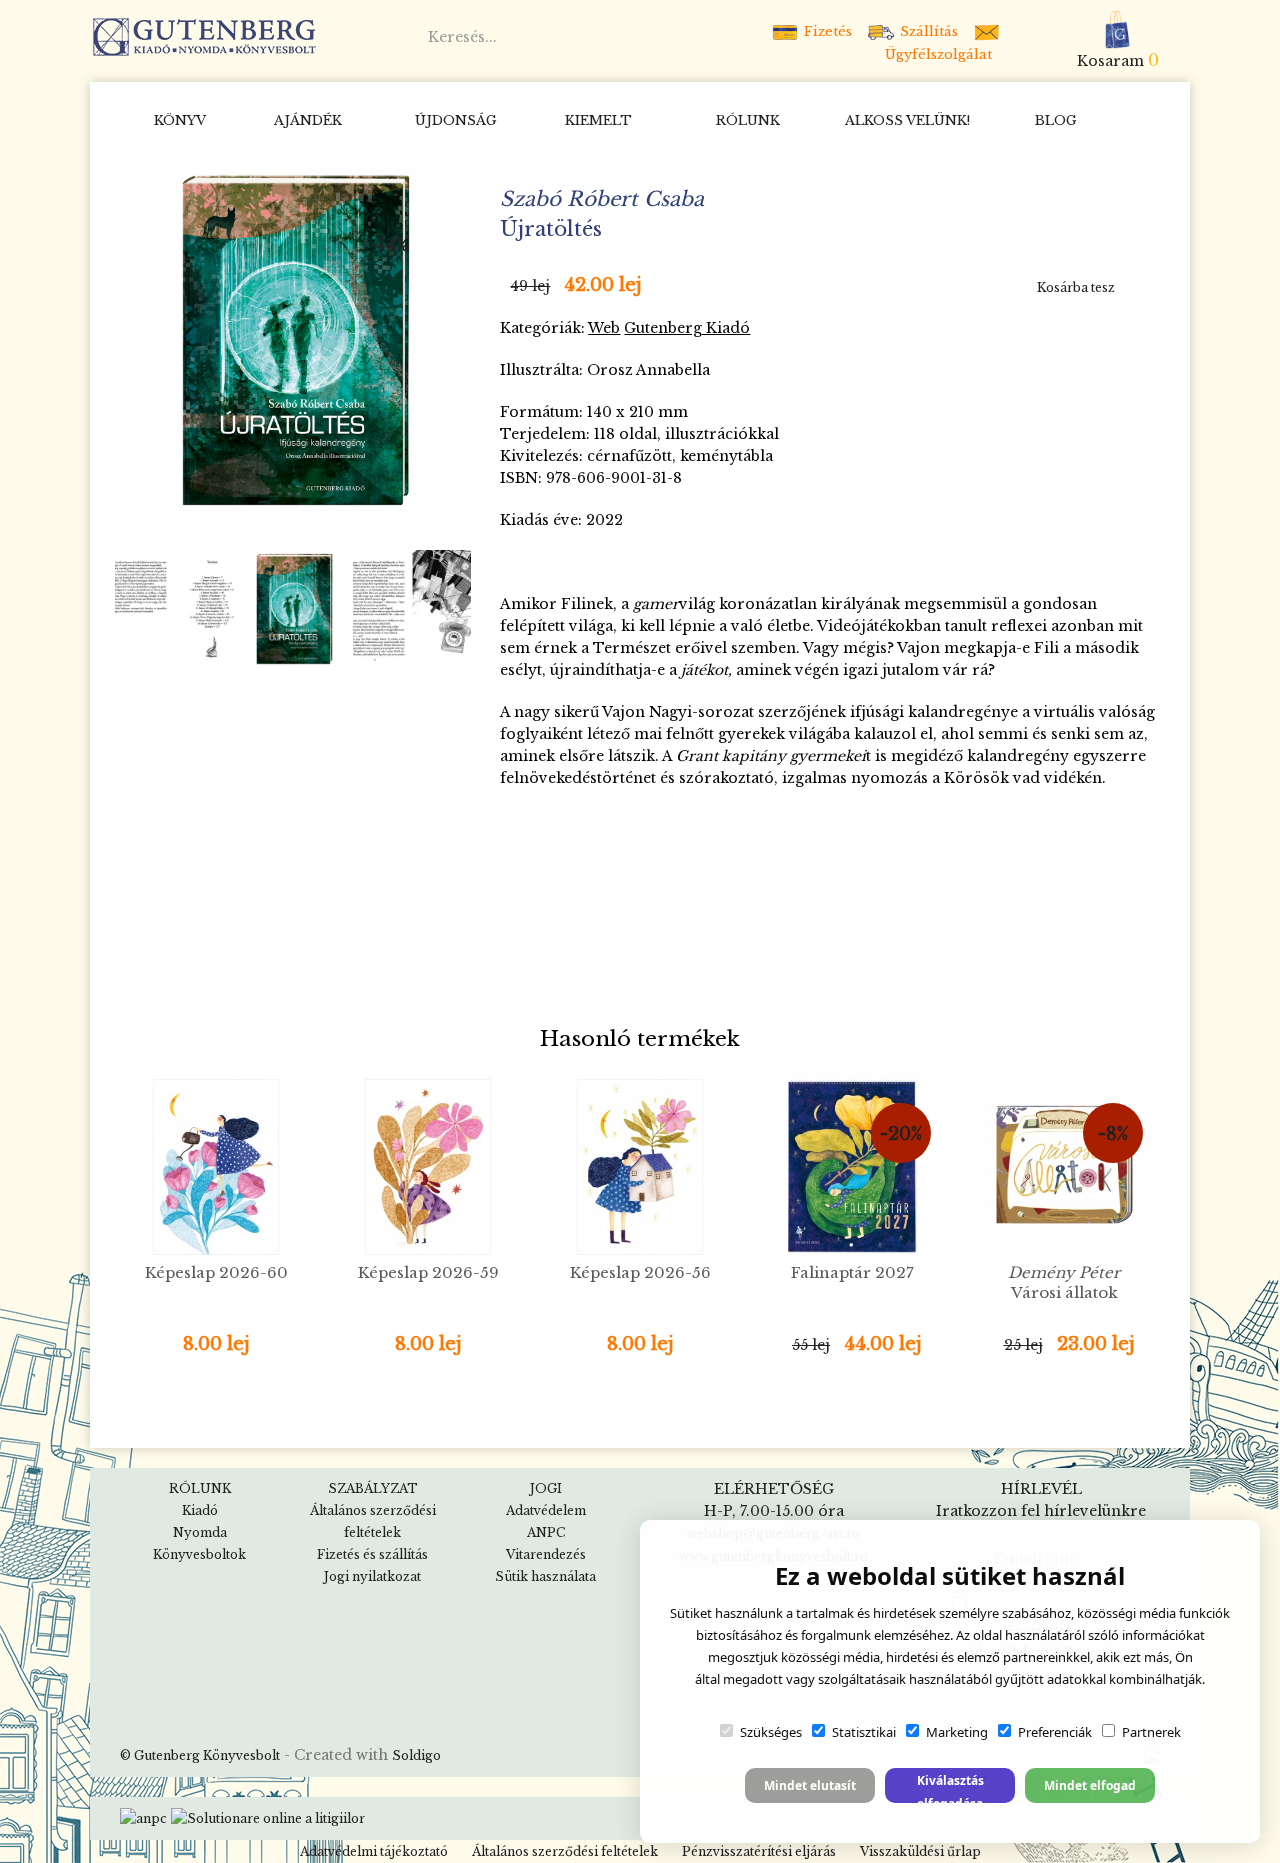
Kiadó (200, 1510)
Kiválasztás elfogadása (950, 1787)
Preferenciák (1055, 1732)
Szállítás (927, 31)
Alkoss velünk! (907, 120)
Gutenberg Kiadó (687, 328)
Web (604, 328)
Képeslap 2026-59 (428, 1272)
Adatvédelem (546, 1510)
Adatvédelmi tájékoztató (374, 1851)
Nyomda (200, 1532)
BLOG (1056, 120)
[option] (293, 342)
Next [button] (448, 609)
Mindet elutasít (810, 1785)
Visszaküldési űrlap (920, 1851)
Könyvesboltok (199, 1554)
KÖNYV (180, 120)
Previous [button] (139, 609)
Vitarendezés (546, 1554)
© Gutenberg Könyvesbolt (200, 1755)
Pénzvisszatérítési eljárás (759, 1851)
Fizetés (826, 31)
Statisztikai (864, 1732)
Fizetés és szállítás (372, 1554)
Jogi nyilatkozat (372, 1576)
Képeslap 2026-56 (640, 1272)
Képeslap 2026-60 (216, 1272)
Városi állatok (1064, 1282)
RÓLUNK (748, 120)
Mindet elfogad (1090, 1785)
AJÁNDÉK (308, 120)
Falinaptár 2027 (852, 1272)
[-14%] (293, 340)
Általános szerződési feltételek (565, 1851)
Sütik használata (545, 1576)
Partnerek (1151, 1732)
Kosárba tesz (1076, 287)
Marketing (957, 1732)
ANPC (546, 1532)
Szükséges (771, 1732)
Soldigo (416, 1755)
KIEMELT (598, 120)
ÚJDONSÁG (456, 120)
